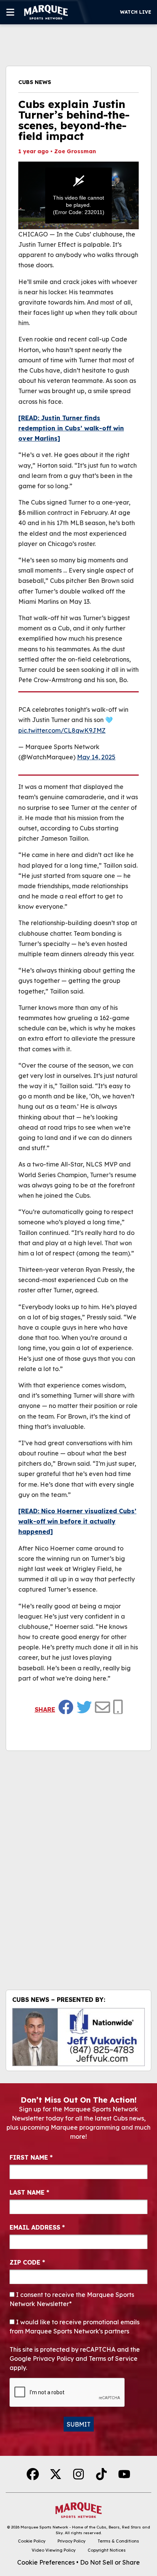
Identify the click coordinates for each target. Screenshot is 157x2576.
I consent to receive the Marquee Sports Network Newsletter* (72, 2299)
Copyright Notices (107, 2550)
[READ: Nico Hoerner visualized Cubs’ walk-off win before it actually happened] (77, 1521)
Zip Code (27, 2262)
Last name (29, 2192)
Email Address (37, 2227)
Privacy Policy (71, 2541)
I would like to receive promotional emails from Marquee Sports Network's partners (74, 2327)
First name (31, 2157)
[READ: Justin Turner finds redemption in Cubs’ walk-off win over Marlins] (71, 428)
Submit (79, 2424)
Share (45, 1709)
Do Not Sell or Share (110, 2562)
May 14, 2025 (96, 757)
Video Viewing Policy (54, 2550)
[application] (78, 195)
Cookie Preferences (46, 2562)
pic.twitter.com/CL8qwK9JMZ (62, 730)
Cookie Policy (32, 2541)
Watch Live (136, 12)
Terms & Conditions (118, 2541)
